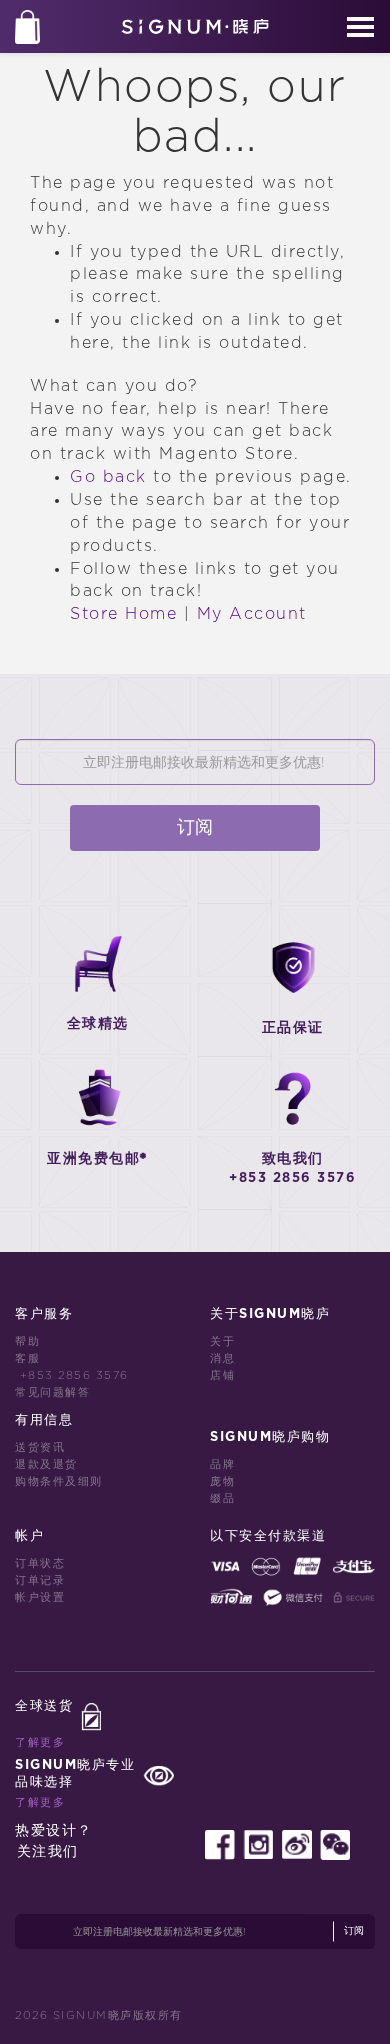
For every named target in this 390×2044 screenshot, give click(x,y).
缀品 (222, 1498)
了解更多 (40, 1742)
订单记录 (40, 1580)
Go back (108, 477)
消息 (222, 1358)
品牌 (222, 1464)
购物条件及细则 (59, 1481)
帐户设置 (40, 1597)
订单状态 (40, 1563)
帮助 (27, 1341)
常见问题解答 (52, 1392)
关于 (222, 1341)
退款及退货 (46, 1464)
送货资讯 (40, 1447)
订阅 (195, 828)
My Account (252, 614)
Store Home (123, 614)
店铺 (222, 1375)
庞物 (222, 1481)
